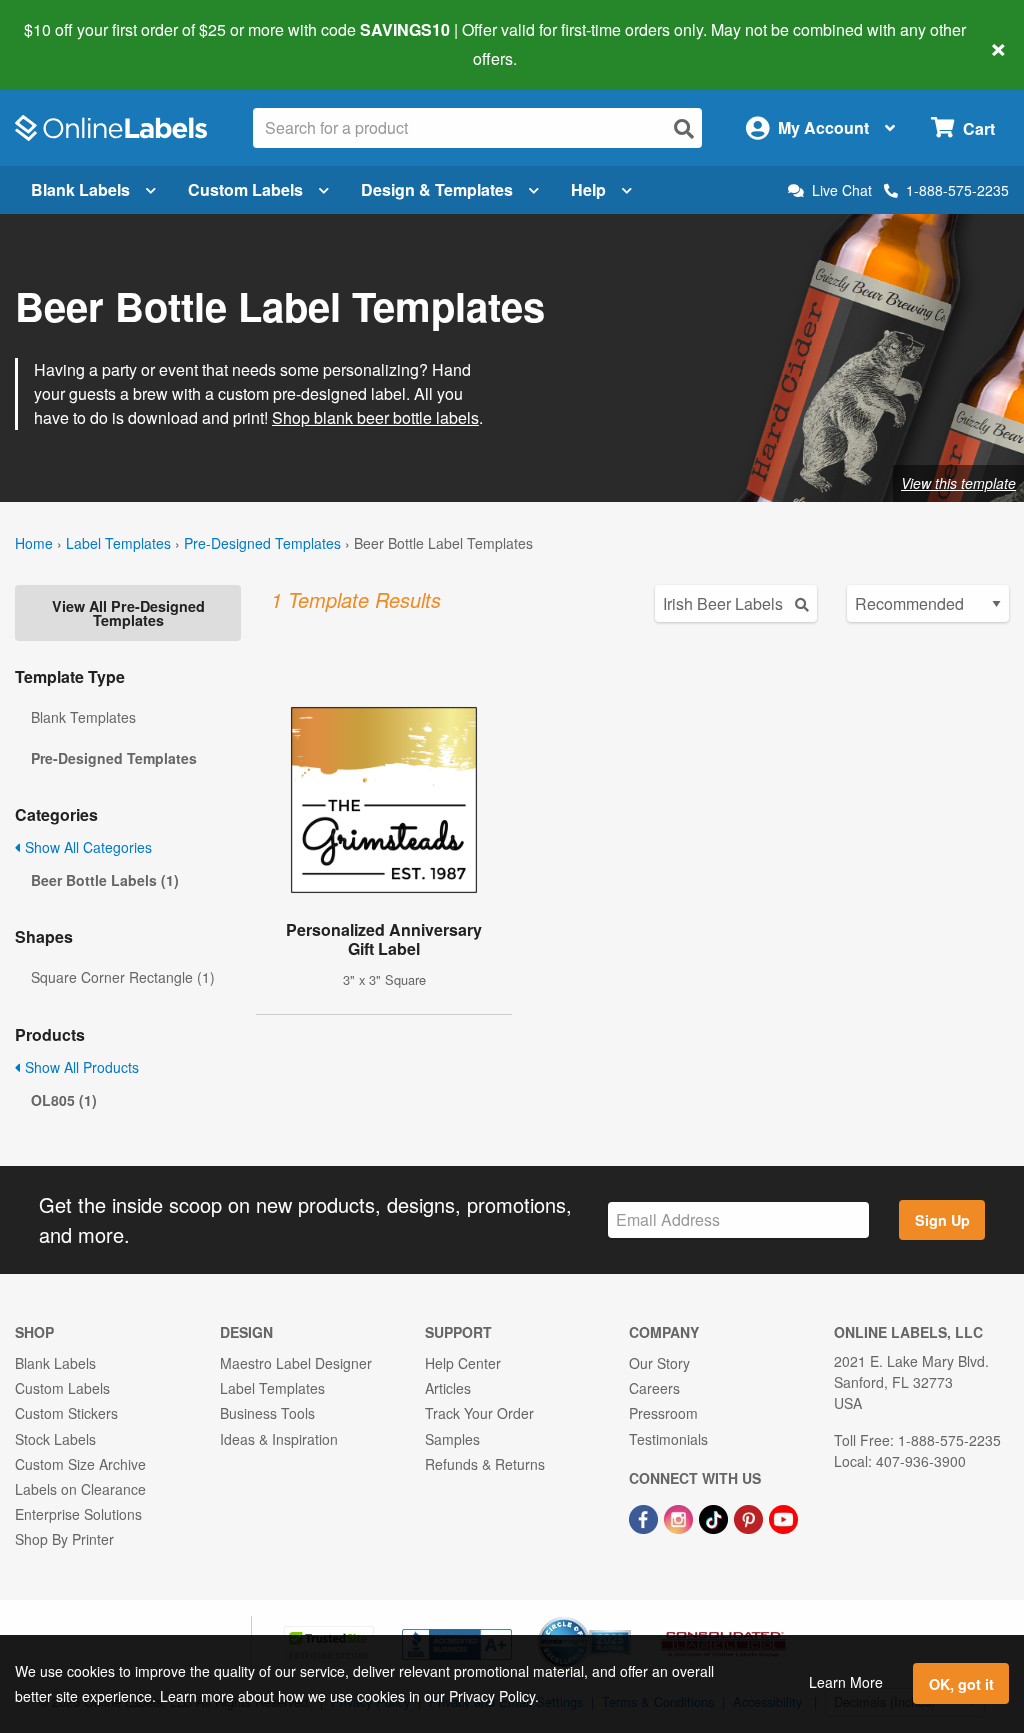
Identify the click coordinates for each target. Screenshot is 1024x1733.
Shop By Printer (64, 1539)
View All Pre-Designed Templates (128, 613)
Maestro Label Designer (296, 1363)
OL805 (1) (64, 1100)
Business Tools (267, 1413)
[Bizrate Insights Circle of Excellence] (624, 1619)
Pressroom (663, 1413)
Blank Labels (80, 189)
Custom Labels (245, 189)
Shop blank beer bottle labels (375, 417)
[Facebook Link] (645, 1517)
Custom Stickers (66, 1413)
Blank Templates (83, 717)
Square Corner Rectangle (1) (123, 977)
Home (34, 543)
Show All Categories (86, 847)
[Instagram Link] (680, 1517)
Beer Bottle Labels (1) (105, 880)
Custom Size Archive (80, 1464)
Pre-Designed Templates (262, 543)
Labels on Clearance (80, 1489)
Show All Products (80, 1067)
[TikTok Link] (715, 1517)
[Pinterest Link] (750, 1517)
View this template (958, 483)
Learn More (846, 1682)
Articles (448, 1388)
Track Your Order (479, 1413)
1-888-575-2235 (957, 190)
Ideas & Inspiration (279, 1439)
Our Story (659, 1363)
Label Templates (118, 543)
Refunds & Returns (485, 1464)
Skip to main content (72, 44)
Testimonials (668, 1439)
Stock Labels (55, 1439)
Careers (654, 1388)
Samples (452, 1439)
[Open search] (684, 128)
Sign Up (942, 1220)
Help (588, 189)
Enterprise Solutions (78, 1514)
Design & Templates (437, 189)
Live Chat (842, 190)
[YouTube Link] (783, 1517)
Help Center (463, 1363)
